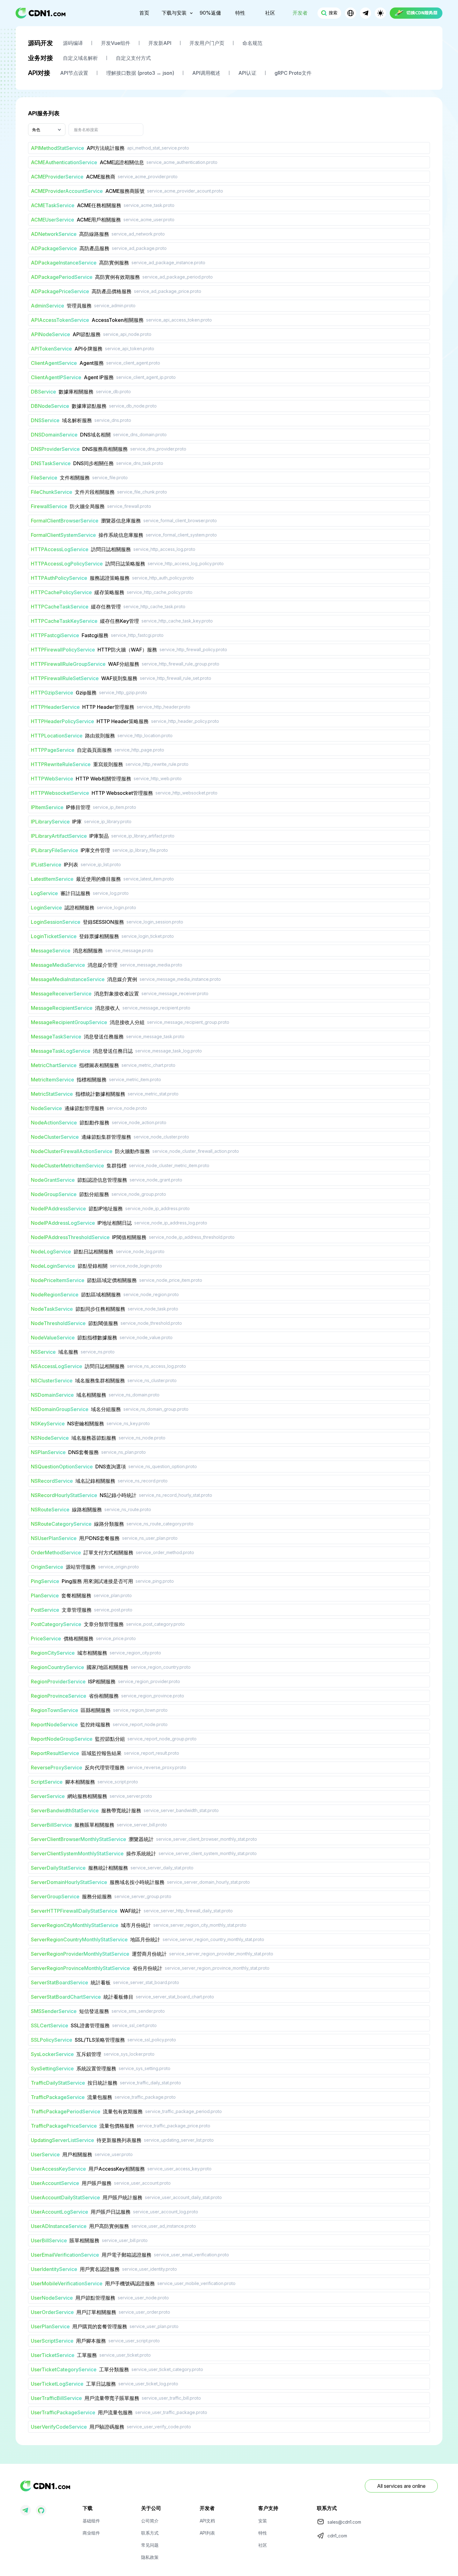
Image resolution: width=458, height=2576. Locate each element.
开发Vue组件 (116, 43)
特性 (240, 13)
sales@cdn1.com (344, 2522)
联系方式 (150, 2533)
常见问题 (150, 2545)
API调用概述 (206, 73)
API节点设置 (74, 73)
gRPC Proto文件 (293, 73)
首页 (144, 13)
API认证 (247, 73)
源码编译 (73, 43)
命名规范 (252, 43)
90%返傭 (210, 13)
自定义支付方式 (133, 58)
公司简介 (150, 2521)
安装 (263, 2521)
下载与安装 (174, 13)
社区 (270, 13)
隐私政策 (150, 2557)
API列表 (207, 2533)
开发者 (300, 13)
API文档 (207, 2521)
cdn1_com (337, 2536)
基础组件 (91, 2521)
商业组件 (91, 2533)
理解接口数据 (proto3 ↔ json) (140, 73)
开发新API (160, 43)
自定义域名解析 (80, 58)
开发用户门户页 (207, 43)
